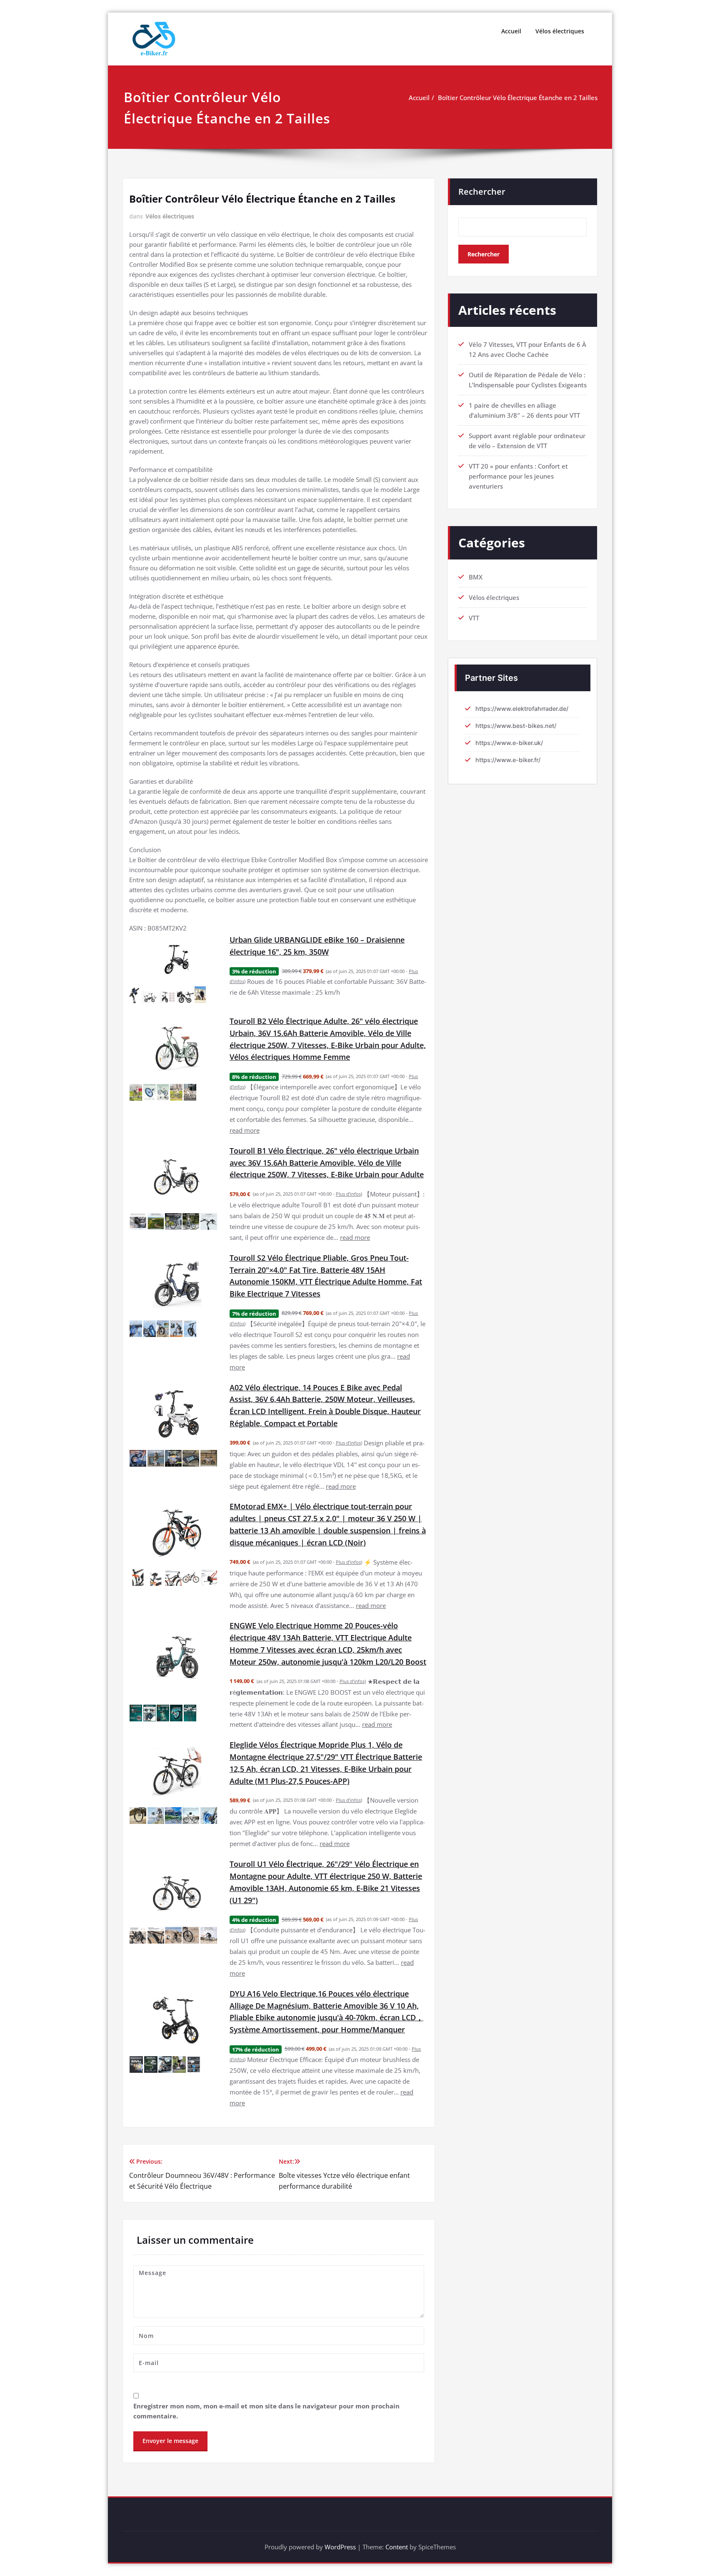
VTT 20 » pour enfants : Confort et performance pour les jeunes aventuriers (518, 476)
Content (397, 2547)
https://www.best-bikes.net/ (516, 726)
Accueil (511, 31)
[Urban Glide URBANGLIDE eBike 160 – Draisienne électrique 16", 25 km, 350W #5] (200, 995)
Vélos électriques (560, 31)
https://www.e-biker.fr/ (508, 760)
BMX (476, 577)
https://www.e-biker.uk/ (509, 743)
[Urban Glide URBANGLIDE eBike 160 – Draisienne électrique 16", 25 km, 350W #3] (168, 997)
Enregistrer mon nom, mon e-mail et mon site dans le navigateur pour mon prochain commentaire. (266, 2411)
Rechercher (482, 192)
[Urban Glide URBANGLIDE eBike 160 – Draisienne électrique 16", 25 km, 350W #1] (135, 995)
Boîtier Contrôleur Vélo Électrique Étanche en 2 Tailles (518, 98)
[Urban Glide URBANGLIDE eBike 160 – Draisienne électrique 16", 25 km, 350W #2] (150, 997)
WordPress (340, 2547)
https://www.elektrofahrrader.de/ (522, 709)
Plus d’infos (348, 1194)
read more (245, 1130)
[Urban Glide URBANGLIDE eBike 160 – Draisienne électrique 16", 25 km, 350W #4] (185, 997)
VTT (474, 618)
